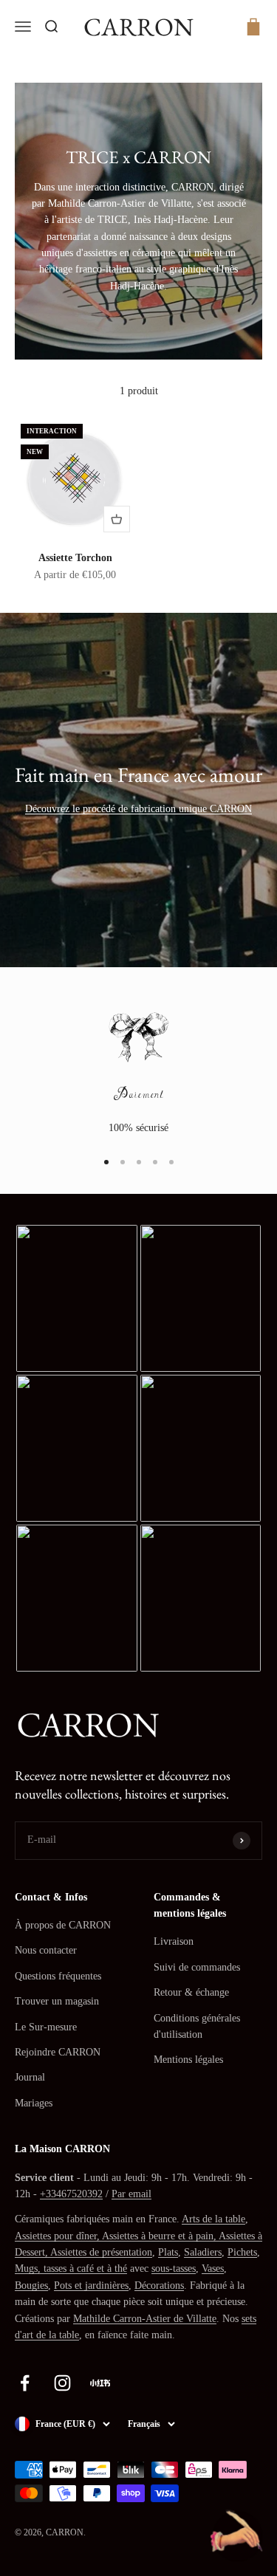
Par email (131, 2194)
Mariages (34, 2103)
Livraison (174, 1941)
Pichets (242, 2252)
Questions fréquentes (58, 1976)
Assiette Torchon (75, 558)
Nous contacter (46, 1950)
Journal (30, 2077)
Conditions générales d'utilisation (197, 2026)
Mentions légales (188, 2060)
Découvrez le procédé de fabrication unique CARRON (138, 809)
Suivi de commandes (197, 1967)
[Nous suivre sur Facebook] (25, 2383)
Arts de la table (213, 2219)
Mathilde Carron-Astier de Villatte (145, 2319)
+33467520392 (71, 2194)
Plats (168, 2252)
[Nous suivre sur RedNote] (100, 2383)
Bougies (31, 2285)
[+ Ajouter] (117, 519)
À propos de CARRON (63, 1925)
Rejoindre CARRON (58, 2052)
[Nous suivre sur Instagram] (62, 2383)
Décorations (159, 2285)
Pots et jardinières (91, 2285)
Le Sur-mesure (46, 2027)
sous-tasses (174, 2268)
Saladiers (203, 2252)
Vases (213, 2268)
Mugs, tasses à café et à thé (71, 2268)
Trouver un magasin (57, 2001)
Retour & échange (191, 1992)
